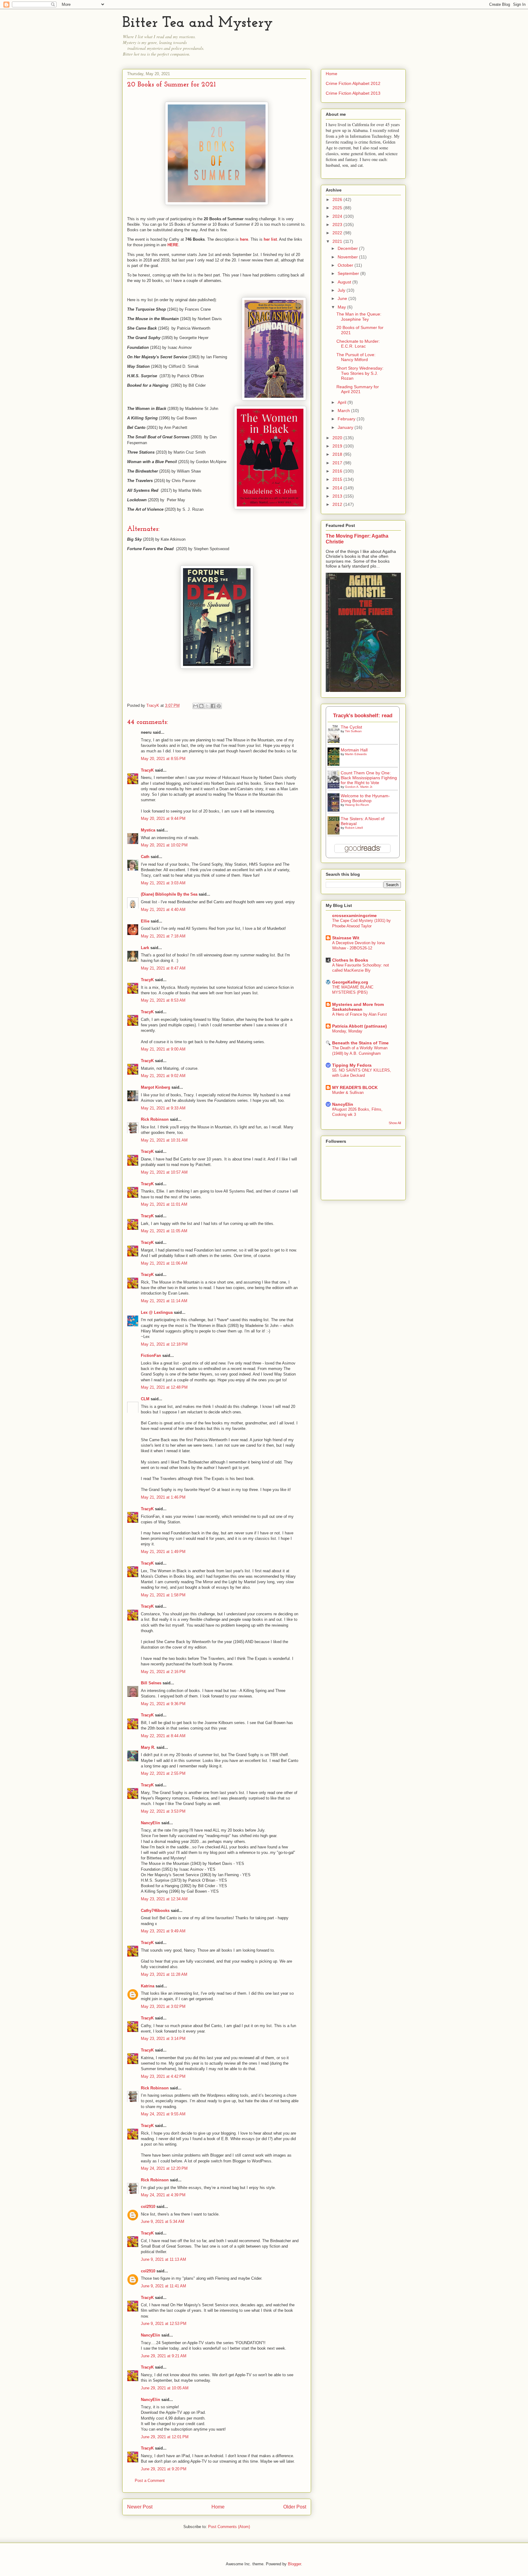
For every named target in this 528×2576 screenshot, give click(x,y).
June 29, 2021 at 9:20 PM (164, 2469)
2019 (338, 446)
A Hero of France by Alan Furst (359, 1014)
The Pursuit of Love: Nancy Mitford (356, 357)
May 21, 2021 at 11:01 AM (164, 1204)
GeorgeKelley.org (350, 982)
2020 (338, 438)
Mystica (148, 830)
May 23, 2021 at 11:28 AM (164, 1974)
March (344, 411)
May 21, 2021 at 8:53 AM (163, 1000)
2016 (338, 471)
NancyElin (150, 1823)
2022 (338, 233)
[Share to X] (207, 706)
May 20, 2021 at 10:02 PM (164, 845)
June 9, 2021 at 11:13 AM (163, 2259)
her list (270, 239)
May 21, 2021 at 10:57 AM (164, 1172)
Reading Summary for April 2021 (358, 389)
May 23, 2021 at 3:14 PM (163, 2039)
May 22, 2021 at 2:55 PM (163, 1773)
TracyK (153, 705)
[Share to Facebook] (213, 706)
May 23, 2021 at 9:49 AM (163, 1931)
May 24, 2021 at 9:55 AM (163, 2114)
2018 (338, 454)
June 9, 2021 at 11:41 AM (163, 2286)
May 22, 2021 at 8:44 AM (163, 1736)
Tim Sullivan (353, 731)
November (348, 257)
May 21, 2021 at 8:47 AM (163, 968)
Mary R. (148, 1747)
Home (218, 2507)
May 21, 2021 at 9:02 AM (163, 1076)
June (343, 298)
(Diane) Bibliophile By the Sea (169, 894)
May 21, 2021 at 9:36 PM (163, 1704)
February (347, 419)
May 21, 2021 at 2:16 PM (163, 1672)
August (345, 282)
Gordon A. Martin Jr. (359, 787)
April (343, 402)
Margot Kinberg (156, 1087)
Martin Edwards (356, 754)
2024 (338, 216)
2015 (338, 479)
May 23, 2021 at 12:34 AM (164, 1899)
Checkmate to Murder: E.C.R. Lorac (358, 344)
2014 (338, 488)
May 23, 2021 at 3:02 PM (163, 2006)
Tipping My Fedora (352, 1065)
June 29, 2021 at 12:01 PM (165, 2437)
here (244, 239)
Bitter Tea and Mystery (198, 23)
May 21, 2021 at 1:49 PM (163, 1552)
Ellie (145, 921)
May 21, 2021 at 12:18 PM (164, 1344)
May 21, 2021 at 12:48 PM (164, 1387)
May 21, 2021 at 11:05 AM (164, 1231)
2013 (338, 496)
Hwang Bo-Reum (357, 805)
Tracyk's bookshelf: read (363, 716)
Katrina (148, 1986)
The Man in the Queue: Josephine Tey (359, 317)
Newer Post (140, 2507)
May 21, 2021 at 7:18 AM (163, 936)
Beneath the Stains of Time (360, 1043)
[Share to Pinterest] (219, 706)
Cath (145, 857)
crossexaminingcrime (354, 915)
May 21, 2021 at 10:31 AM (164, 1140)
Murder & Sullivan (348, 1093)
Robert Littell (354, 828)
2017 (338, 463)
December (348, 248)
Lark (146, 948)
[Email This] (196, 706)
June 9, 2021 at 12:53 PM (164, 2324)
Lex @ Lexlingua (157, 1312)
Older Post (295, 2507)
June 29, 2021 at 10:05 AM (165, 2388)
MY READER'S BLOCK (355, 1087)
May (342, 307)
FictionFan (151, 1356)
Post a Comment (150, 2481)
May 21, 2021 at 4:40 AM (163, 910)
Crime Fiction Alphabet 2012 (353, 83)
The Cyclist (351, 727)
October (346, 265)
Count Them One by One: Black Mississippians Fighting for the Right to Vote (369, 778)
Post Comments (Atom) (229, 2527)
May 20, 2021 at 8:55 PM (163, 759)
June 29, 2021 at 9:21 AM (164, 2356)
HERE (173, 245)
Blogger (294, 2564)
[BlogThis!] (201, 706)
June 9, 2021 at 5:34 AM (163, 2222)
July (342, 290)
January (346, 427)
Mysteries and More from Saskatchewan (358, 1007)
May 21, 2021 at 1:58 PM (163, 1595)
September (349, 273)
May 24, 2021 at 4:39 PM (163, 2195)
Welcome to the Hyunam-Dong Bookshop (365, 798)
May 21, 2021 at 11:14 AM (164, 1301)
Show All (395, 1123)
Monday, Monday (347, 1031)
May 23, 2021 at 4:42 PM (163, 2076)
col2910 (148, 2207)
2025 (338, 208)
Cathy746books (155, 1911)
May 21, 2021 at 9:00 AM (163, 1049)
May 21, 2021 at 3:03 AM (163, 883)
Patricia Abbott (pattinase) (359, 1026)
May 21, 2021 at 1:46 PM (163, 1497)
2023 (338, 225)
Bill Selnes (151, 1683)
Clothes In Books (350, 960)
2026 (338, 199)
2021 (338, 241)
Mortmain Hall (354, 750)
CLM (145, 1399)
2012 (338, 504)
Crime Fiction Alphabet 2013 (353, 93)
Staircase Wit (346, 938)
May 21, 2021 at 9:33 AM (163, 1108)
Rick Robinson (155, 1119)
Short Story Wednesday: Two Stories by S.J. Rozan (360, 373)
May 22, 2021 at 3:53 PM (163, 1811)
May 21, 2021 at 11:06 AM (164, 1263)
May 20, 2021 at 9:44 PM (163, 818)
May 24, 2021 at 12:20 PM (164, 2168)
